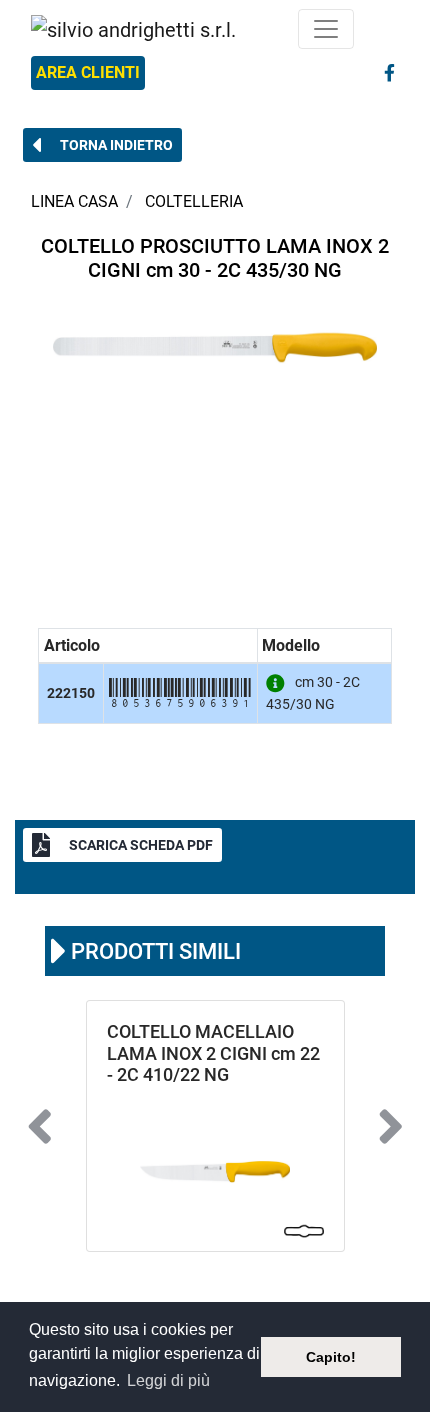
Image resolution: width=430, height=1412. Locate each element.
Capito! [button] (331, 1357)
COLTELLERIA (194, 201)
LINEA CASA (74, 201)
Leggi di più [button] (168, 1380)
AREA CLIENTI (88, 72)
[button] (102, 145)
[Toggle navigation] (326, 29)
